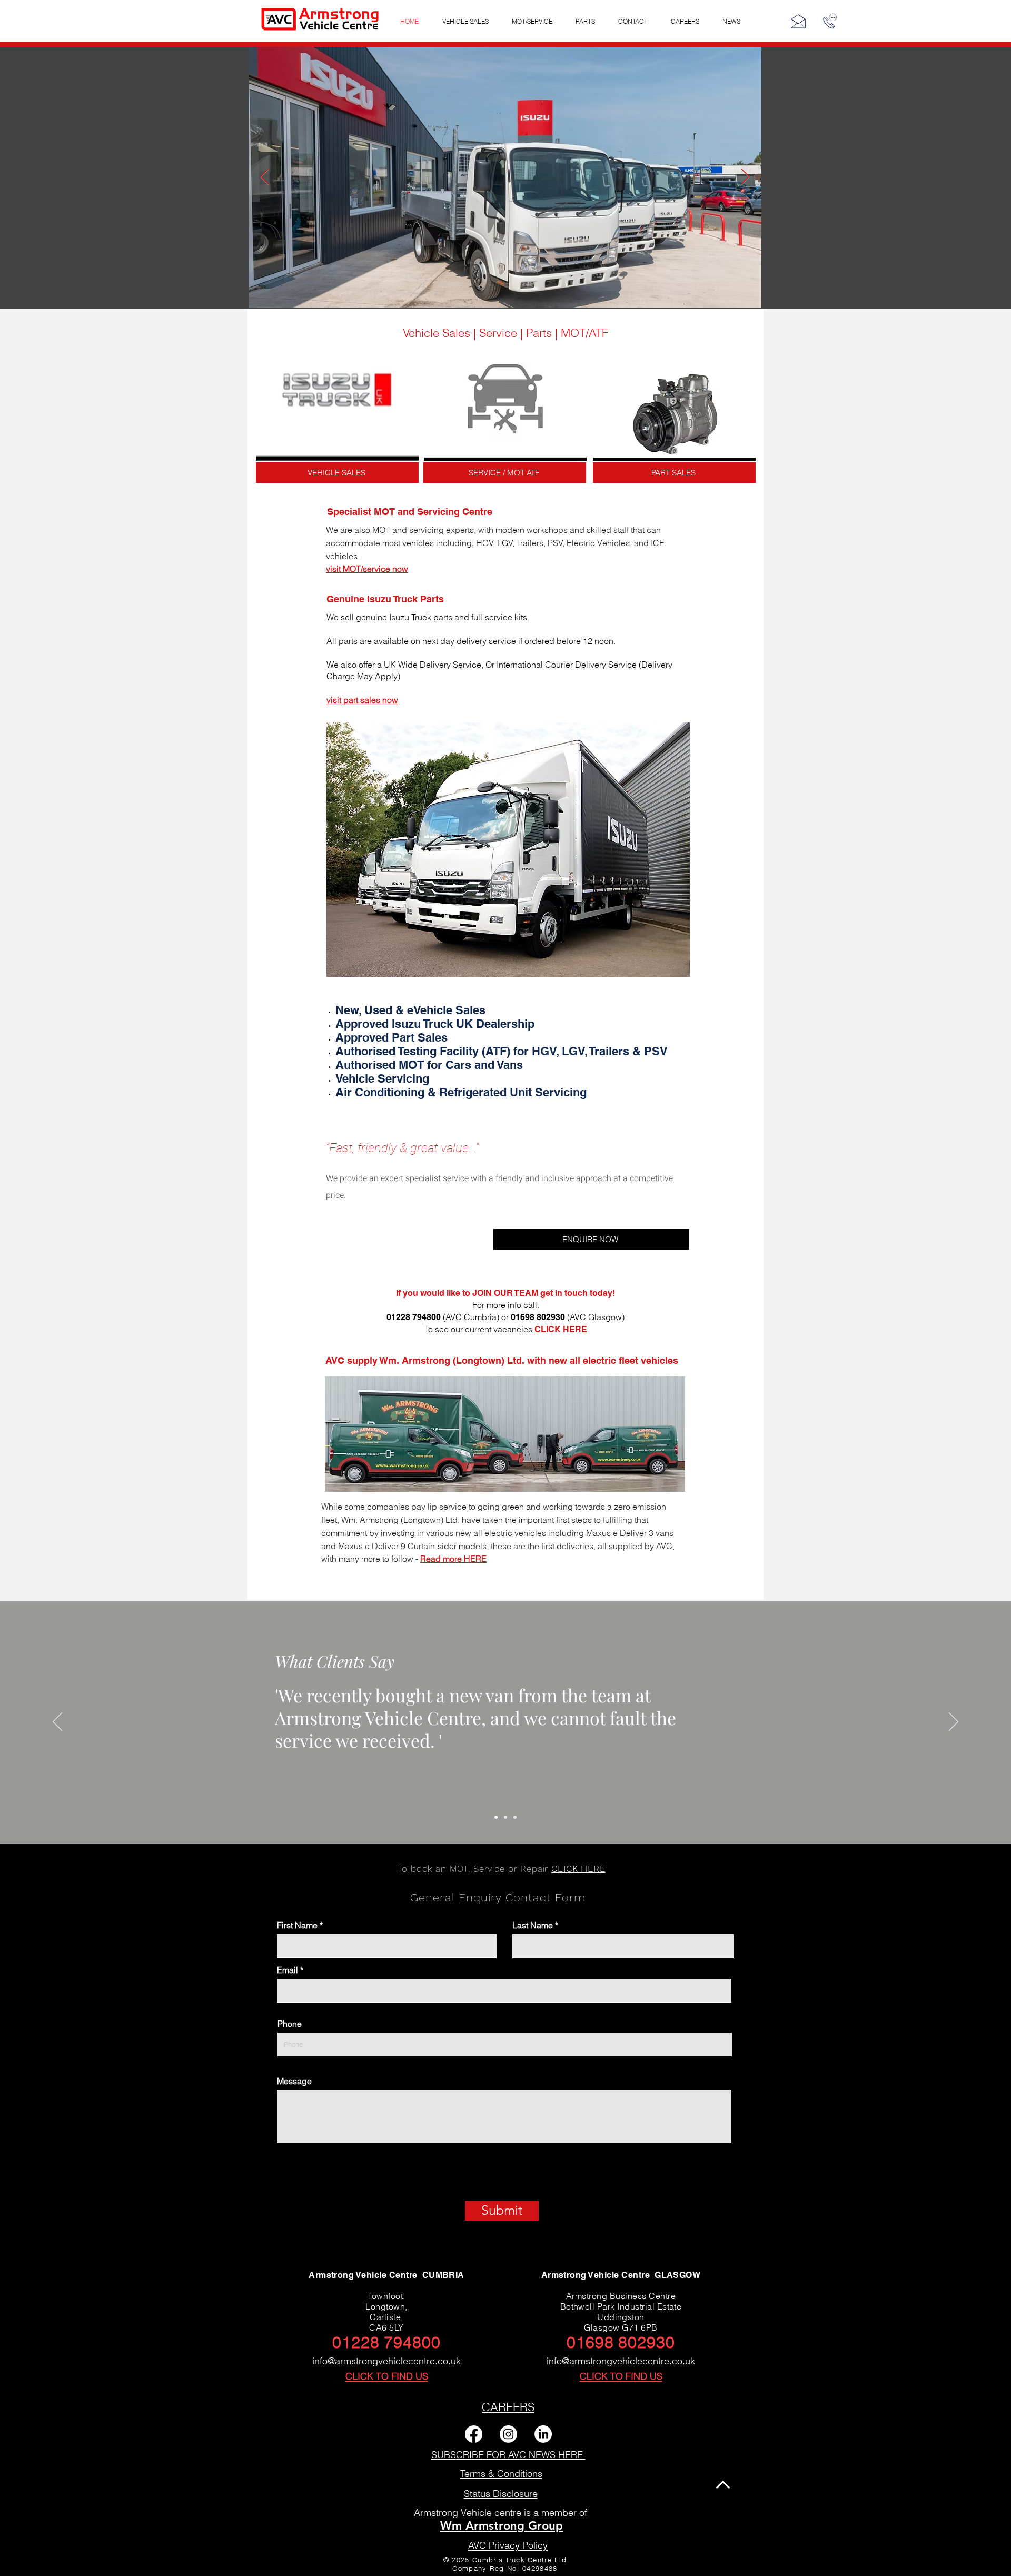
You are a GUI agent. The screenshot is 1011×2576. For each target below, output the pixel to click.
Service (498, 333)
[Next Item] (745, 177)
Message (294, 2081)
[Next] (954, 1722)
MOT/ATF (584, 333)
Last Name (533, 1925)
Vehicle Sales (437, 333)
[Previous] (57, 1722)
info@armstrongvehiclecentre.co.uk (386, 2361)
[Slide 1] (496, 1817)
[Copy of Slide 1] (506, 1817)
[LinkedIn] (543, 2434)
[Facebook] (474, 2434)
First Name (297, 1925)
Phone (290, 2024)
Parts (539, 333)
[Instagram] (508, 2434)
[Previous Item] (265, 177)
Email (288, 1970)
